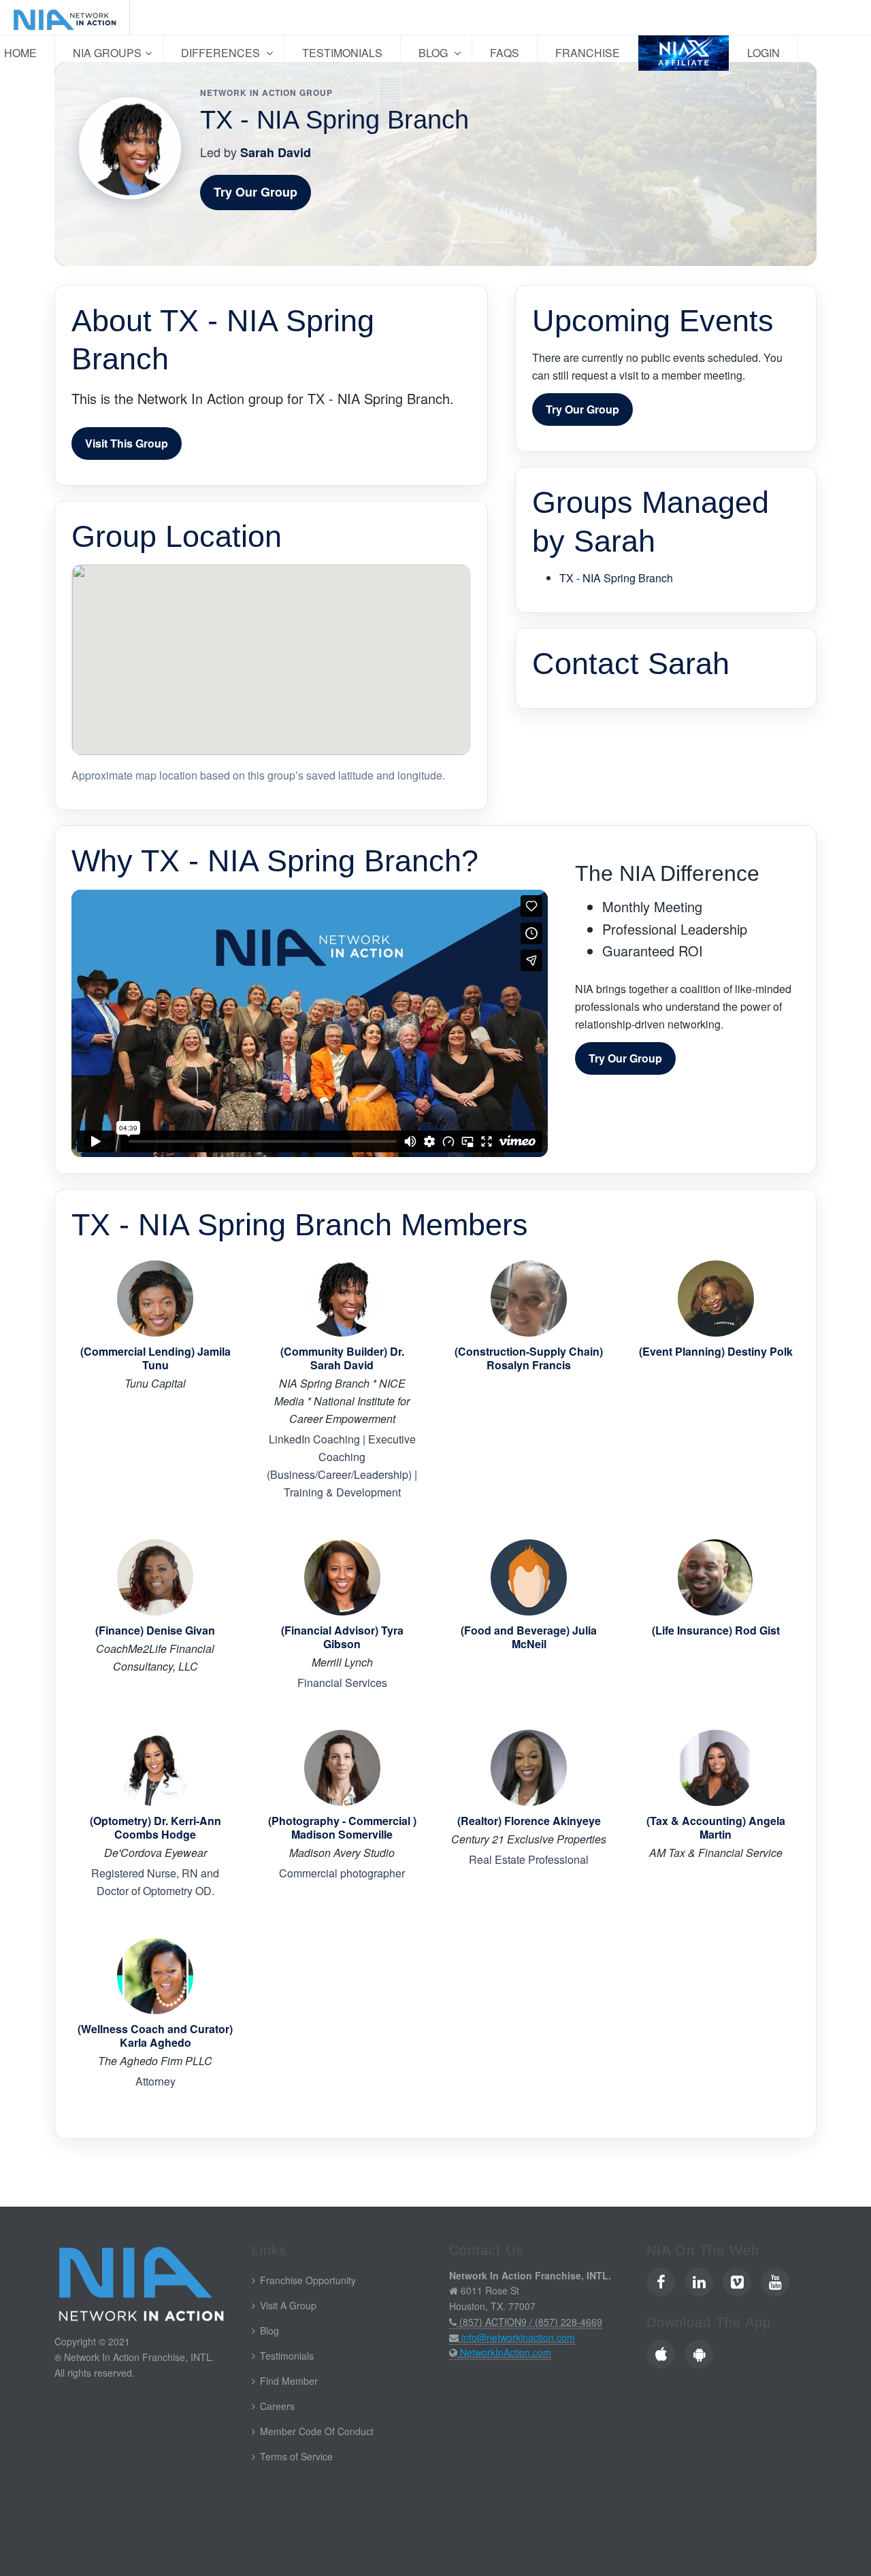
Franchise (588, 53)
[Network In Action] (65, 18)
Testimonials (342, 53)
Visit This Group (127, 443)
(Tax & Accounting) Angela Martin (716, 1828)
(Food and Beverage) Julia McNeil (529, 1637)
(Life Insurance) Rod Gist (716, 1630)
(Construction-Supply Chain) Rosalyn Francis (529, 1358)
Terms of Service (296, 2456)
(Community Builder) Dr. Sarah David (342, 1358)
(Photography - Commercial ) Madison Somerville (342, 1828)
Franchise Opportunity (308, 2280)
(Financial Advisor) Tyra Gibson (342, 1637)
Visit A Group (288, 2305)
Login (763, 53)
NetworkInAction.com (506, 2352)
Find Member (289, 2381)
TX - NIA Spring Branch (616, 578)
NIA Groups (107, 53)
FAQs (505, 53)
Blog (434, 53)
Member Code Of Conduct (317, 2431)
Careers (277, 2406)
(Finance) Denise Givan (155, 1630)
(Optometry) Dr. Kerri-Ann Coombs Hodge (155, 1828)
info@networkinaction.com (518, 2337)
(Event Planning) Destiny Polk (716, 1352)
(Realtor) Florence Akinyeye (529, 1821)
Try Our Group (256, 192)
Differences (222, 53)
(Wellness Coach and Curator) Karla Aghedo (155, 2036)
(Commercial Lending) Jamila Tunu (155, 1358)
